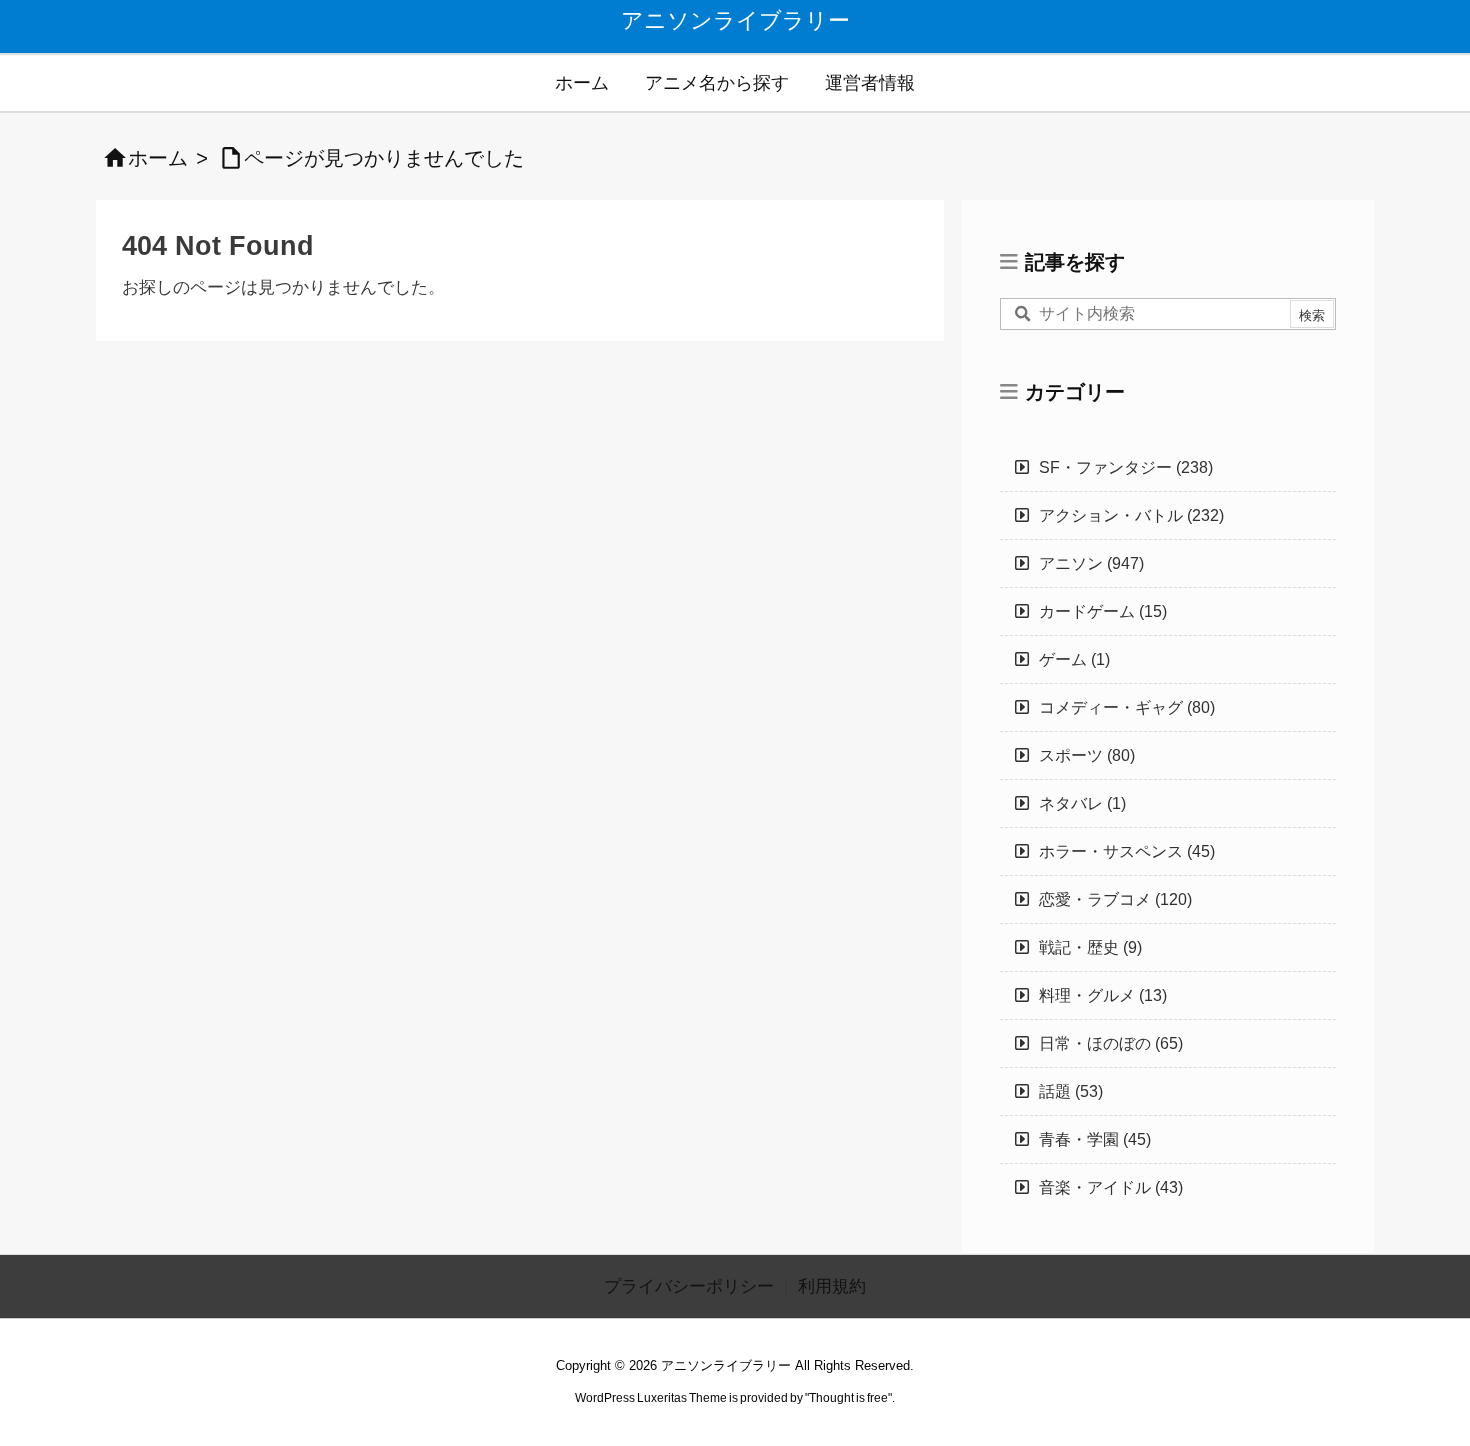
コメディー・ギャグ (1127, 707)
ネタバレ (1082, 803)
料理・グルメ (1103, 995)
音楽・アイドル (1111, 1187)
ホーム (158, 158)
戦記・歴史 (1090, 947)
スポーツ (1087, 755)
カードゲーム (1103, 611)
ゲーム (1074, 659)
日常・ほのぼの (1111, 1043)
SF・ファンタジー (1126, 467)
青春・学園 (1095, 1139)
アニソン (1091, 563)
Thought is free (848, 1398)
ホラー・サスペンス (1127, 851)
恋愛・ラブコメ (1115, 899)
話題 (1071, 1091)
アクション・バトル (1131, 515)
